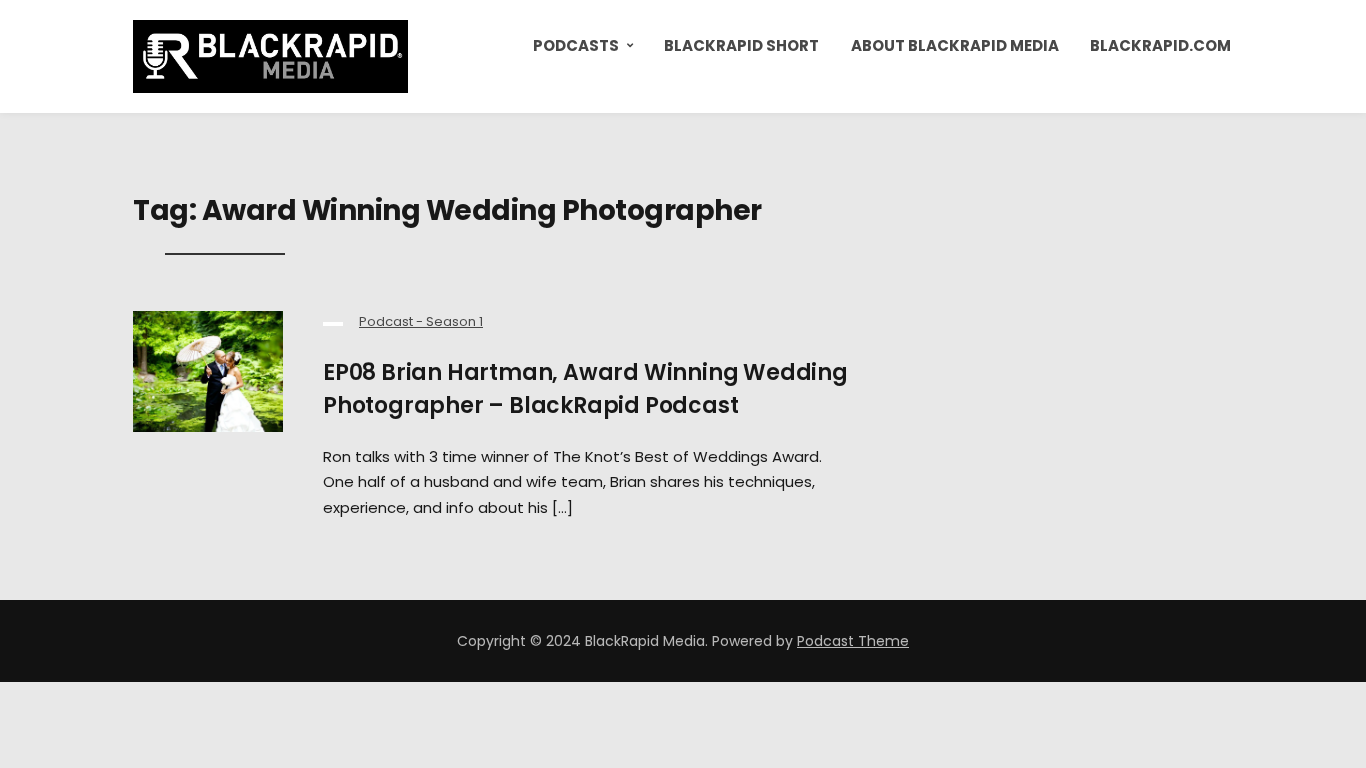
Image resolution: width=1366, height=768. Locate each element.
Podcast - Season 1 (421, 321)
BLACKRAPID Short (741, 45)
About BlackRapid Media (955, 45)
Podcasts (576, 45)
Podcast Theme (853, 641)
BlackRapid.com (1160, 45)
